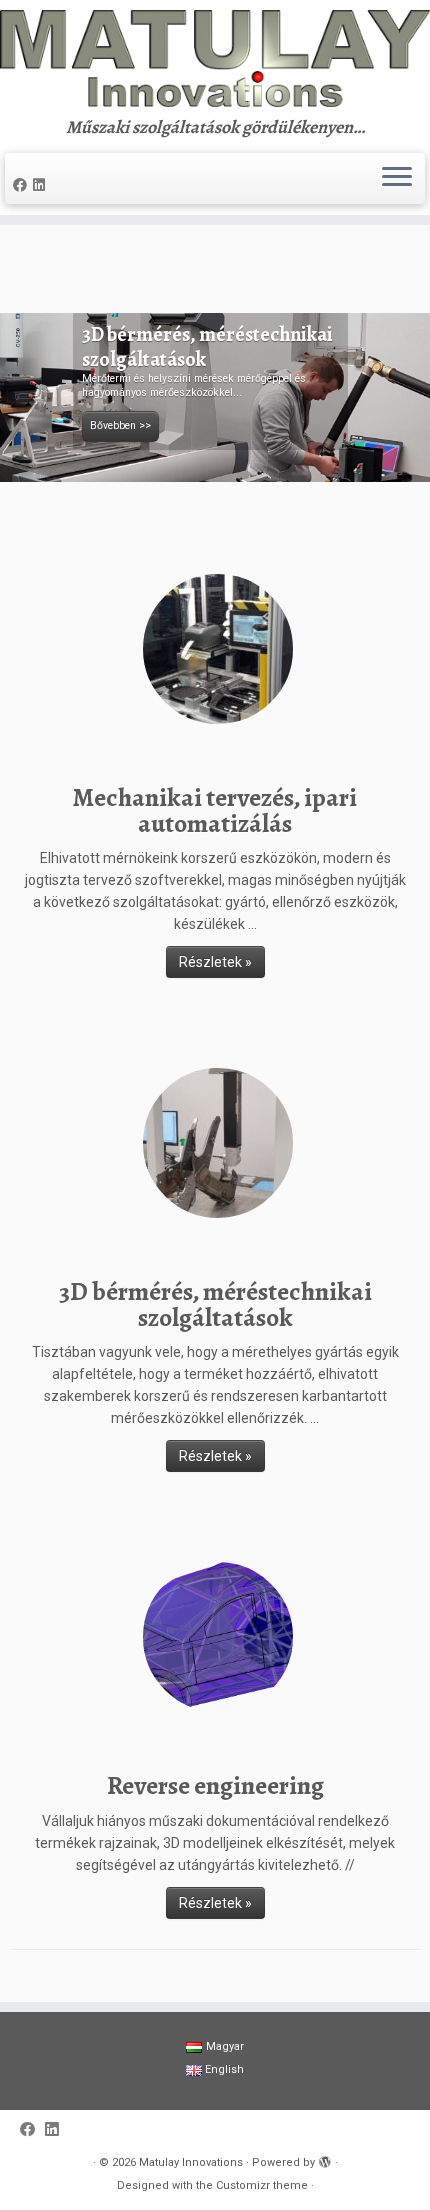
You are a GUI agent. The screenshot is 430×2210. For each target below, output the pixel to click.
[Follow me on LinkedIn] (42, 185)
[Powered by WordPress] (325, 2163)
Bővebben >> (120, 425)
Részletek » (215, 962)
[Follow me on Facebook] (23, 185)
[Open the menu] (397, 179)
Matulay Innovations (191, 2162)
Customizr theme (262, 2185)
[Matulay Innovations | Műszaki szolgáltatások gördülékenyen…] (215, 58)
